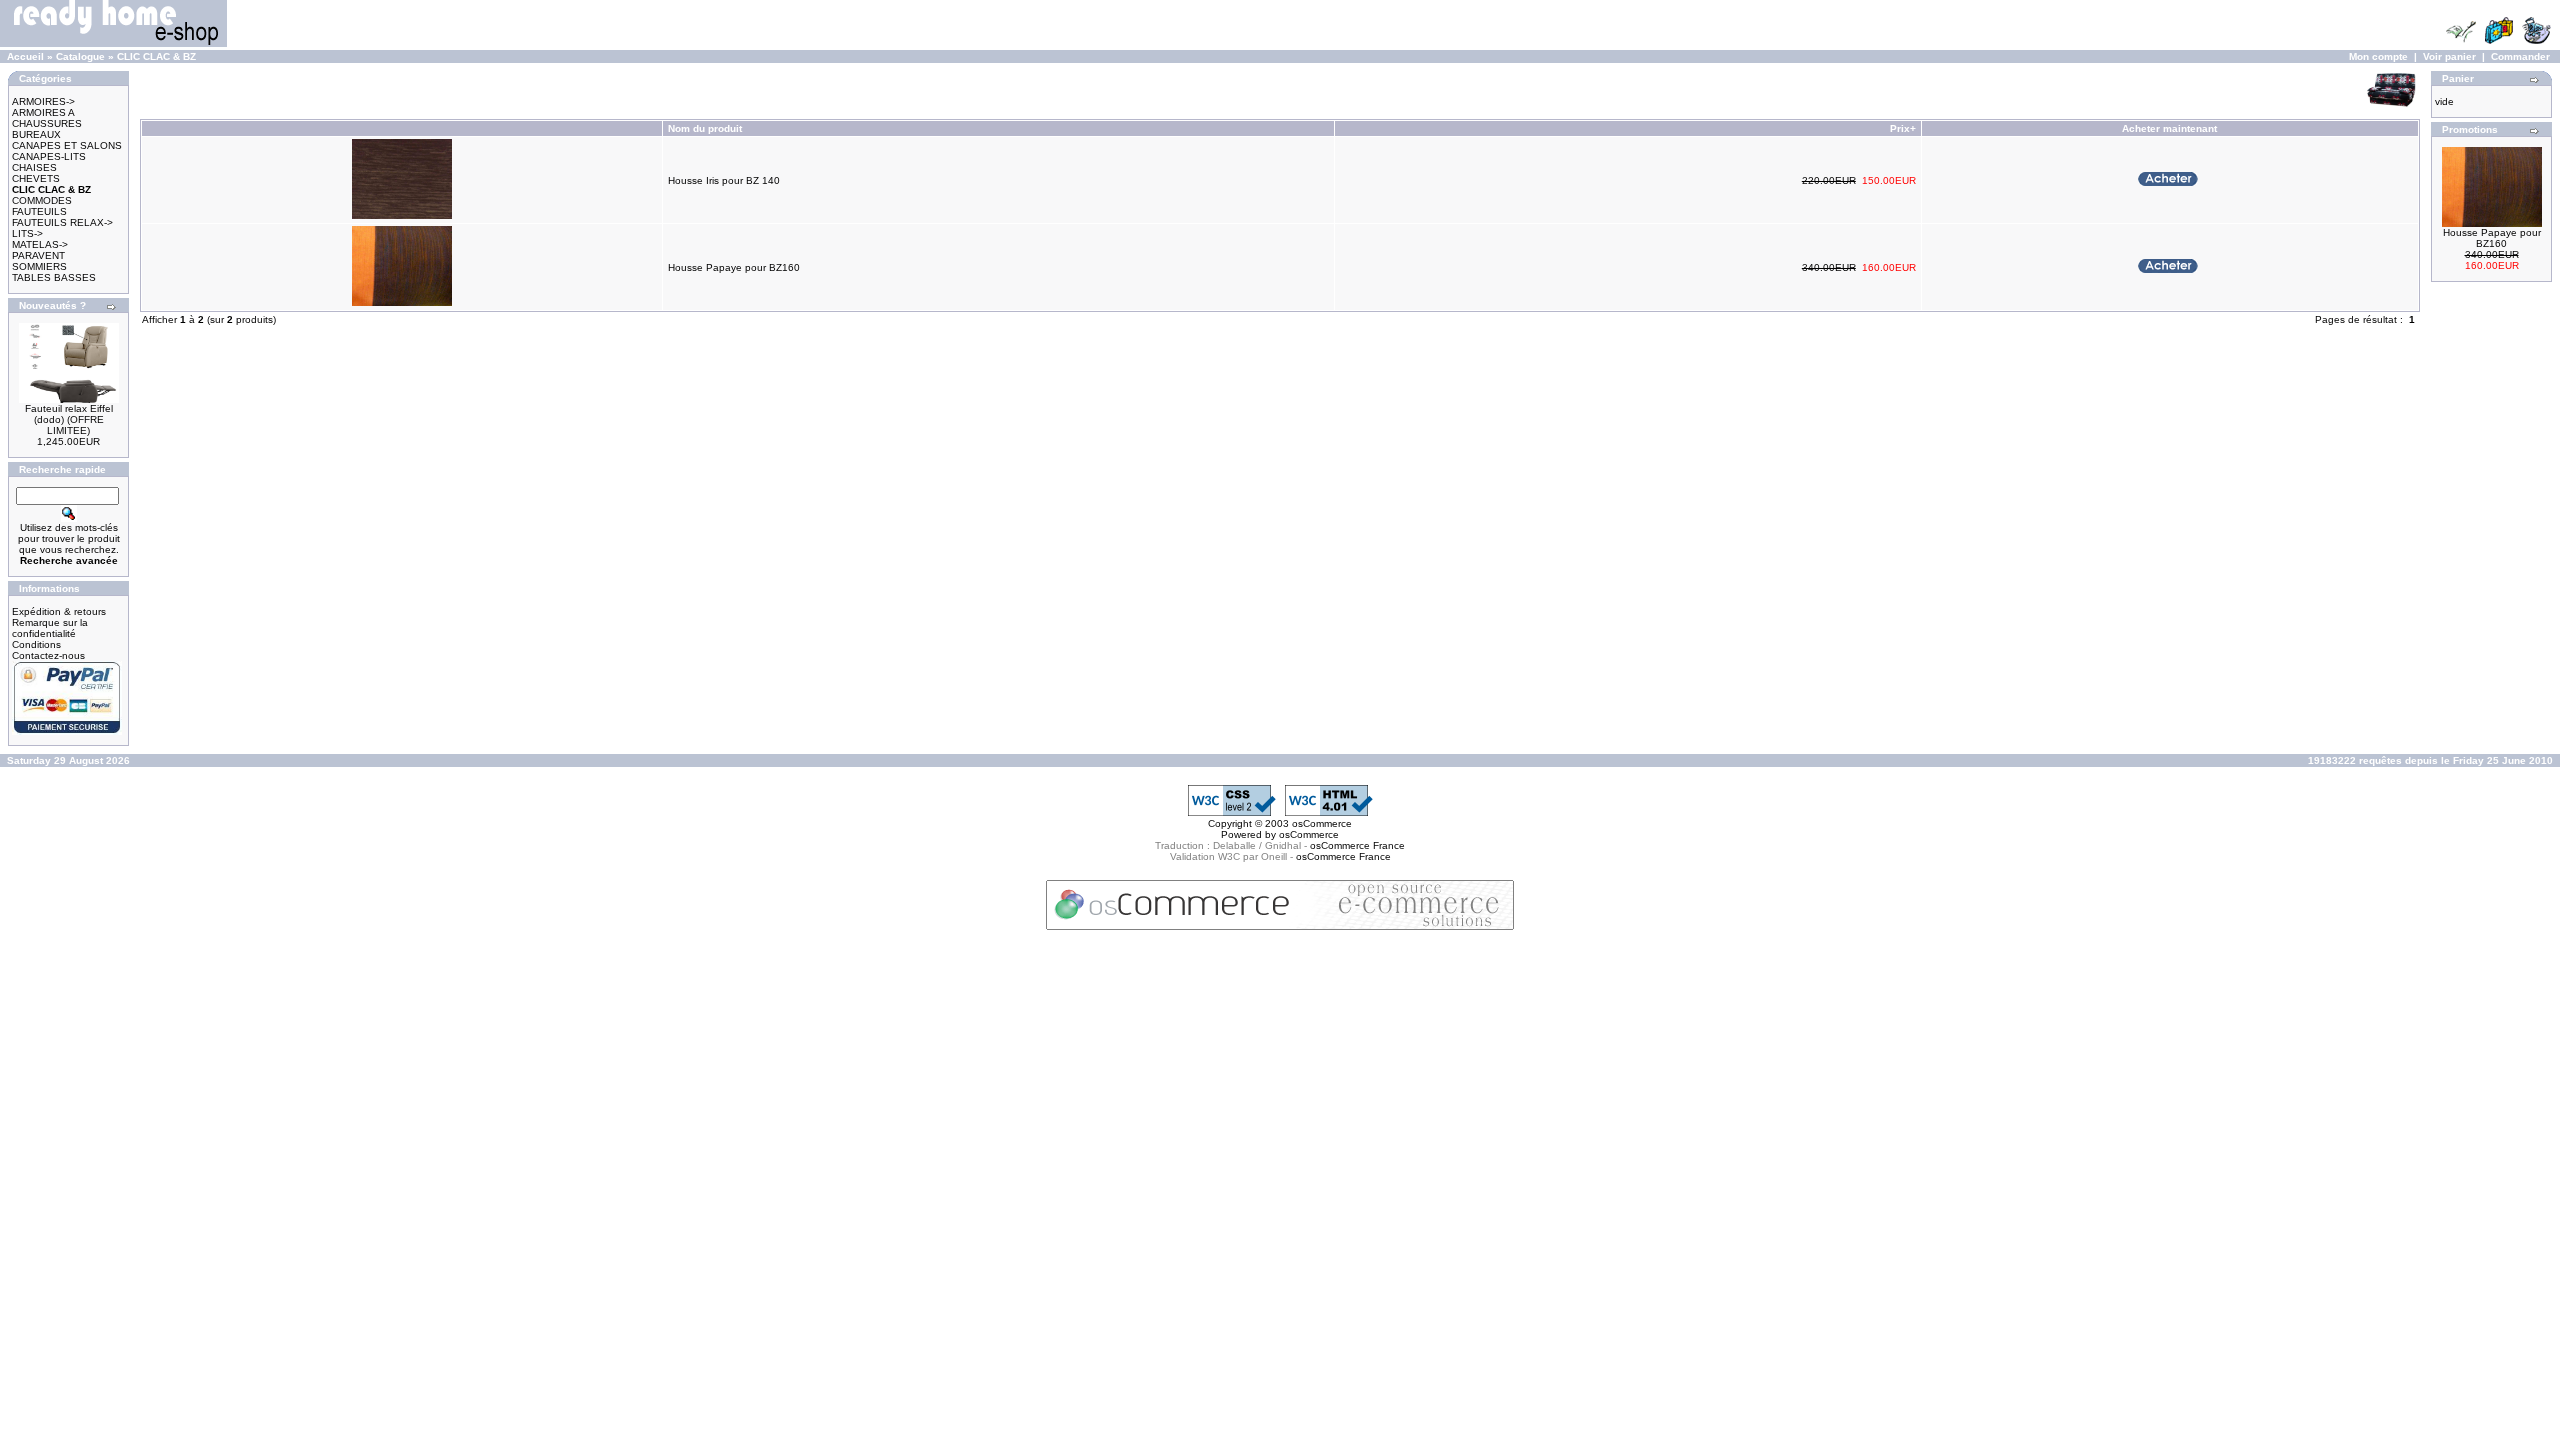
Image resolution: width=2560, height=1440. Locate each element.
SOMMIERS (39, 266)
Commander (2520, 56)
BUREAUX (36, 134)
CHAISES (34, 167)
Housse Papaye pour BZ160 (734, 267)
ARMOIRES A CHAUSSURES (47, 118)
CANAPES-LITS (49, 156)
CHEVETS (36, 178)
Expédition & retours (59, 611)
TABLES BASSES (54, 277)
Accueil (25, 56)
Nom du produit (706, 128)
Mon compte (2378, 56)
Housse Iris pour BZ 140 (724, 180)
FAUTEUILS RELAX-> (62, 222)
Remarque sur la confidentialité (50, 628)
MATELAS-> (40, 244)
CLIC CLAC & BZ (156, 56)
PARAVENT (38, 255)
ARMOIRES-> (43, 101)
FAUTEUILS (39, 211)
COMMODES (42, 200)
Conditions (36, 644)
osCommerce (1322, 823)
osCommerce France (1357, 845)
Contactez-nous (48, 655)
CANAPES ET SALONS (67, 145)
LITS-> (27, 233)
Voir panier (2449, 56)
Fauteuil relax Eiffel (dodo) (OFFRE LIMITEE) (69, 419)
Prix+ (1903, 128)
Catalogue (80, 56)
